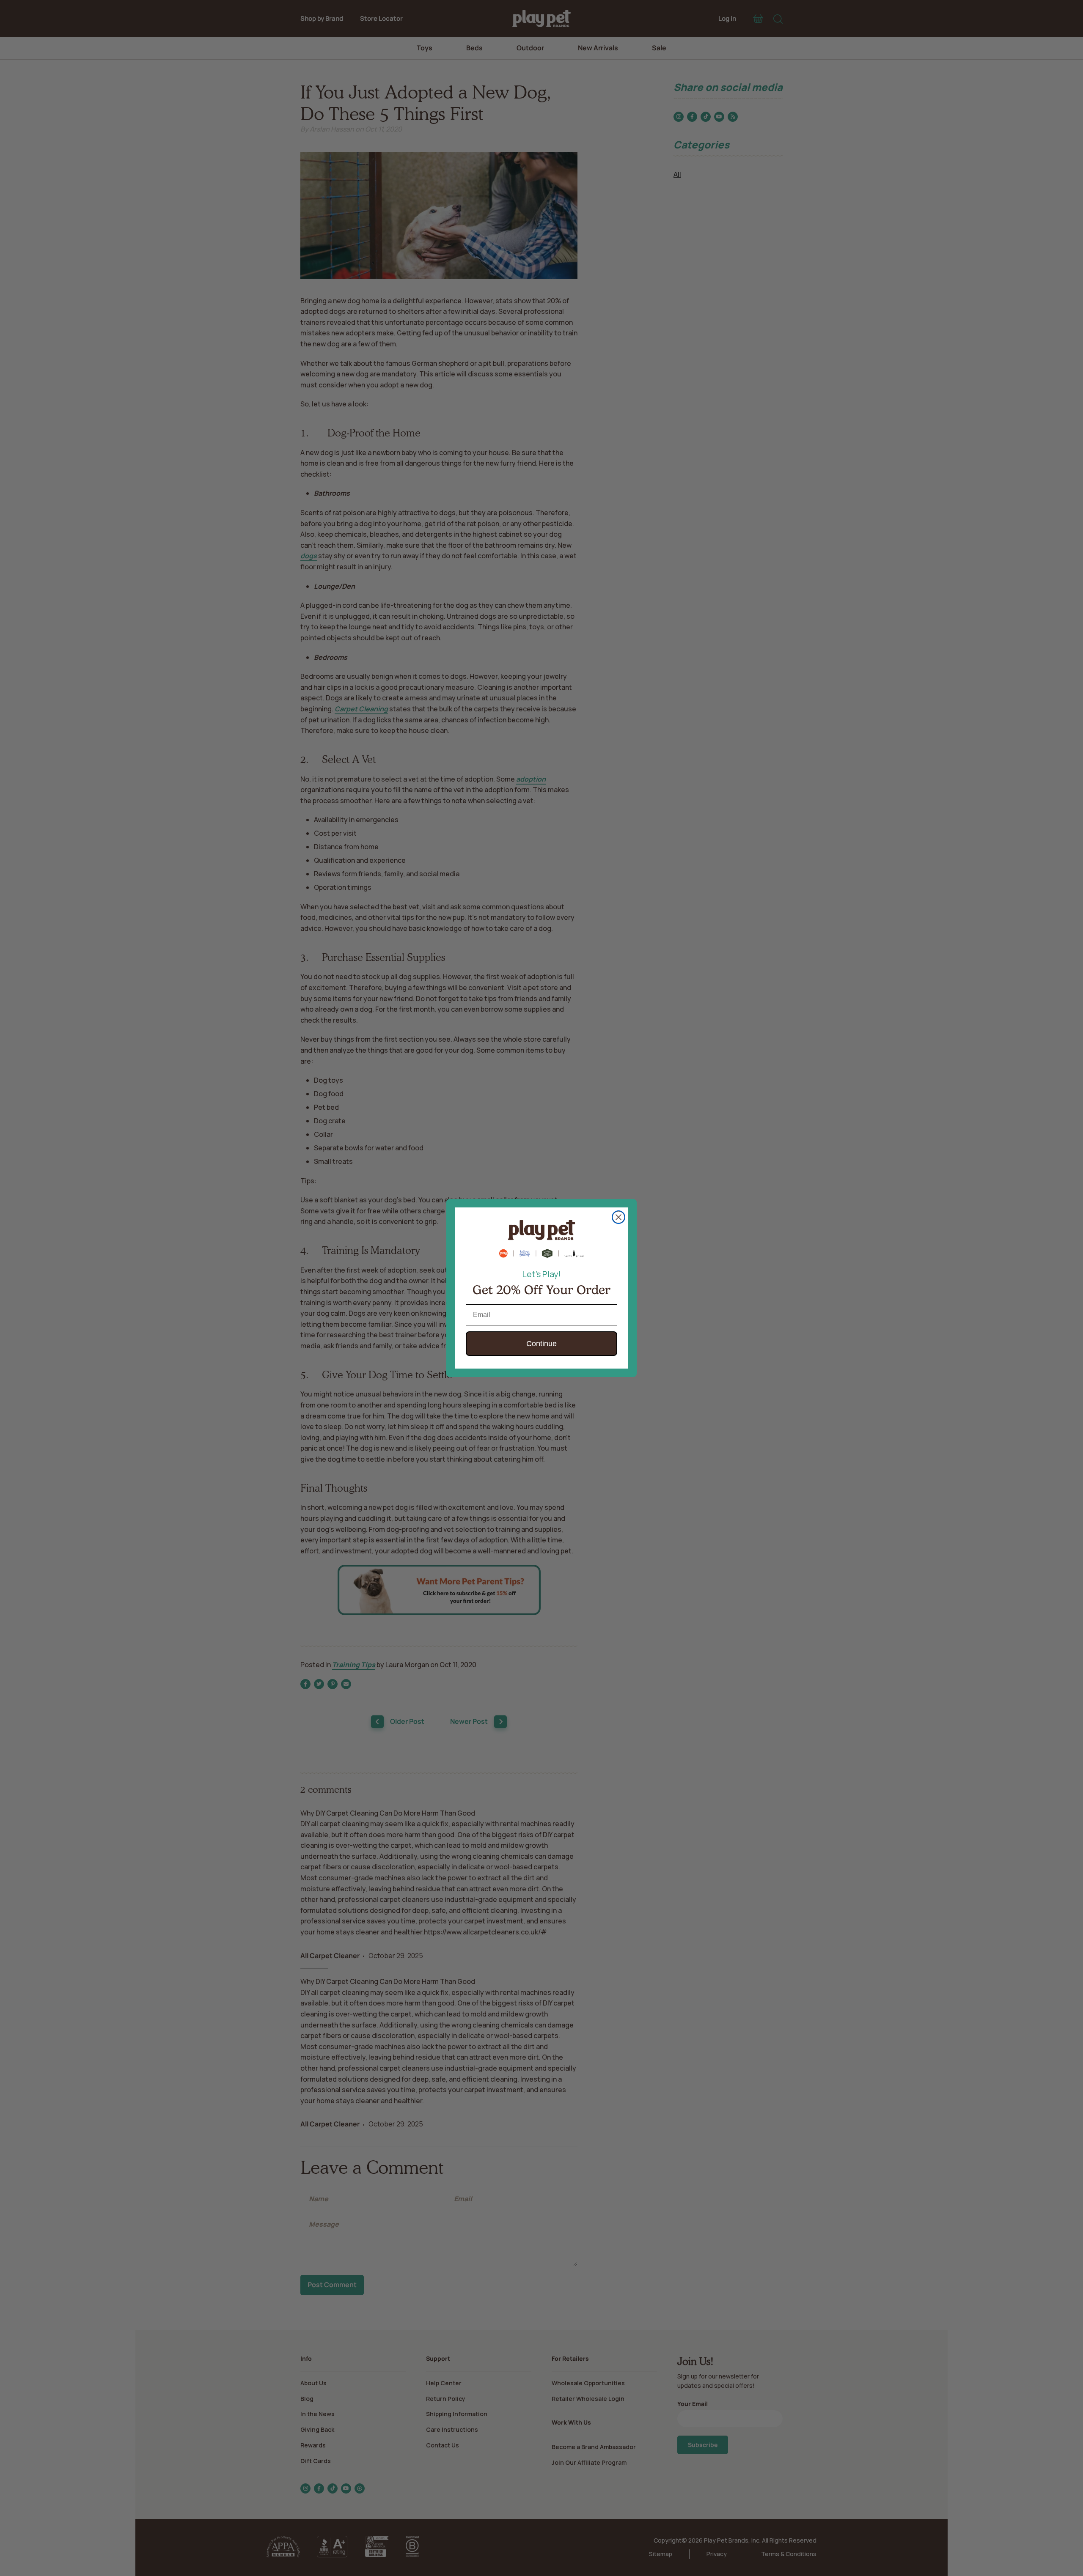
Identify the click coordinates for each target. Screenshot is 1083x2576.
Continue (541, 1344)
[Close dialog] (618, 1217)
